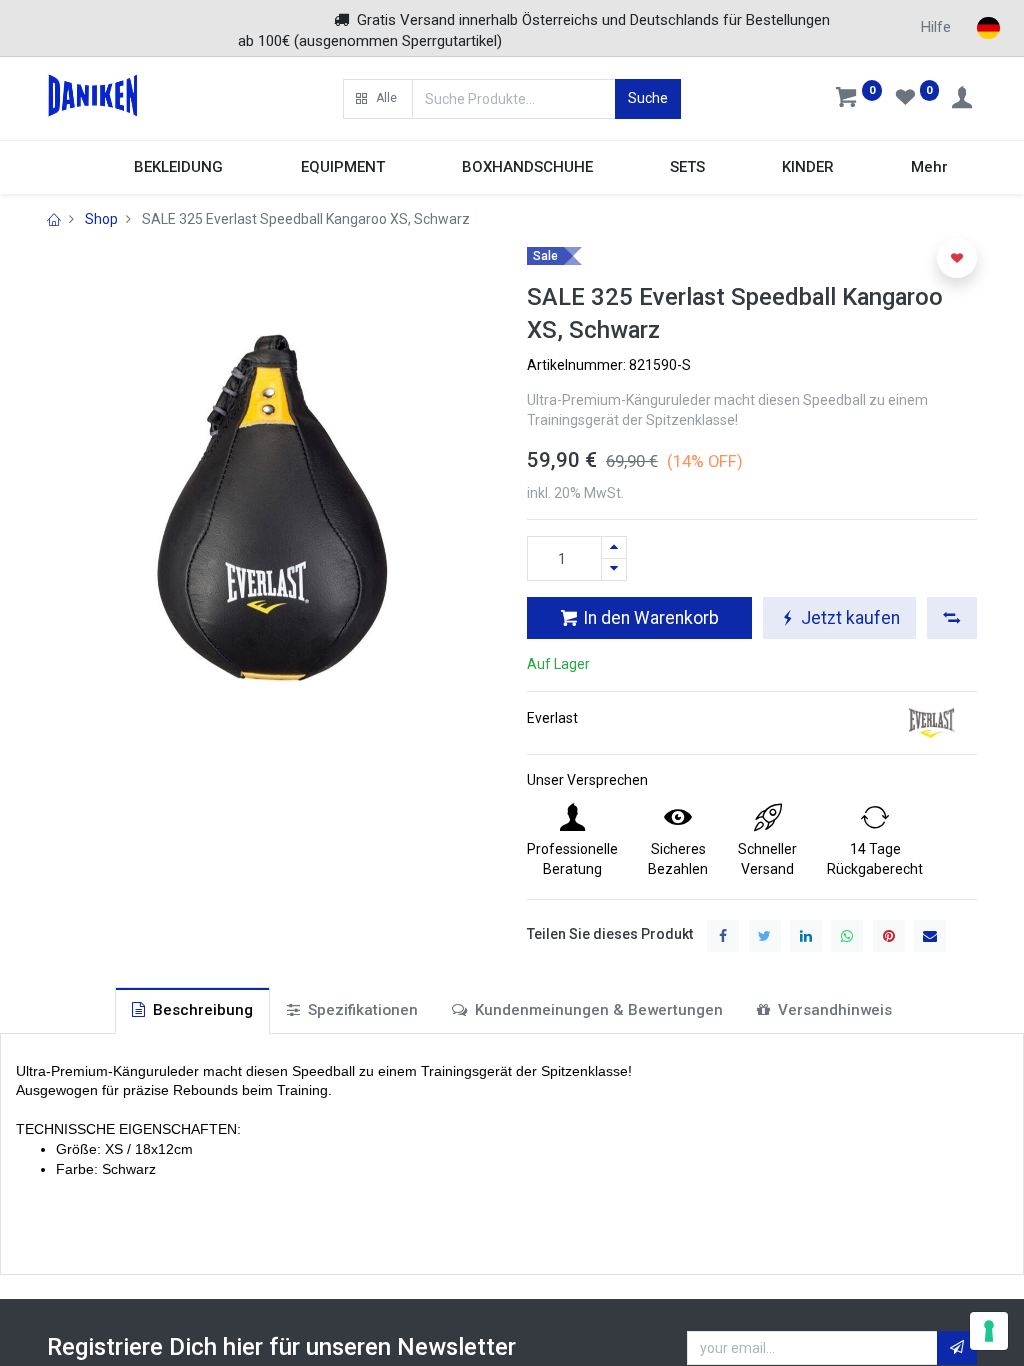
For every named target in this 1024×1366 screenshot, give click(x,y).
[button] (378, 99)
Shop (101, 219)
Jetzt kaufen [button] (848, 618)
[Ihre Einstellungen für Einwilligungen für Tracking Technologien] (989, 1331)
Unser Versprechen (587, 780)
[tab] (192, 1010)
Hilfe (936, 27)
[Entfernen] (614, 569)
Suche (648, 98)
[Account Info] (964, 100)
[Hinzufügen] (614, 547)
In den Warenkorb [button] (649, 618)
